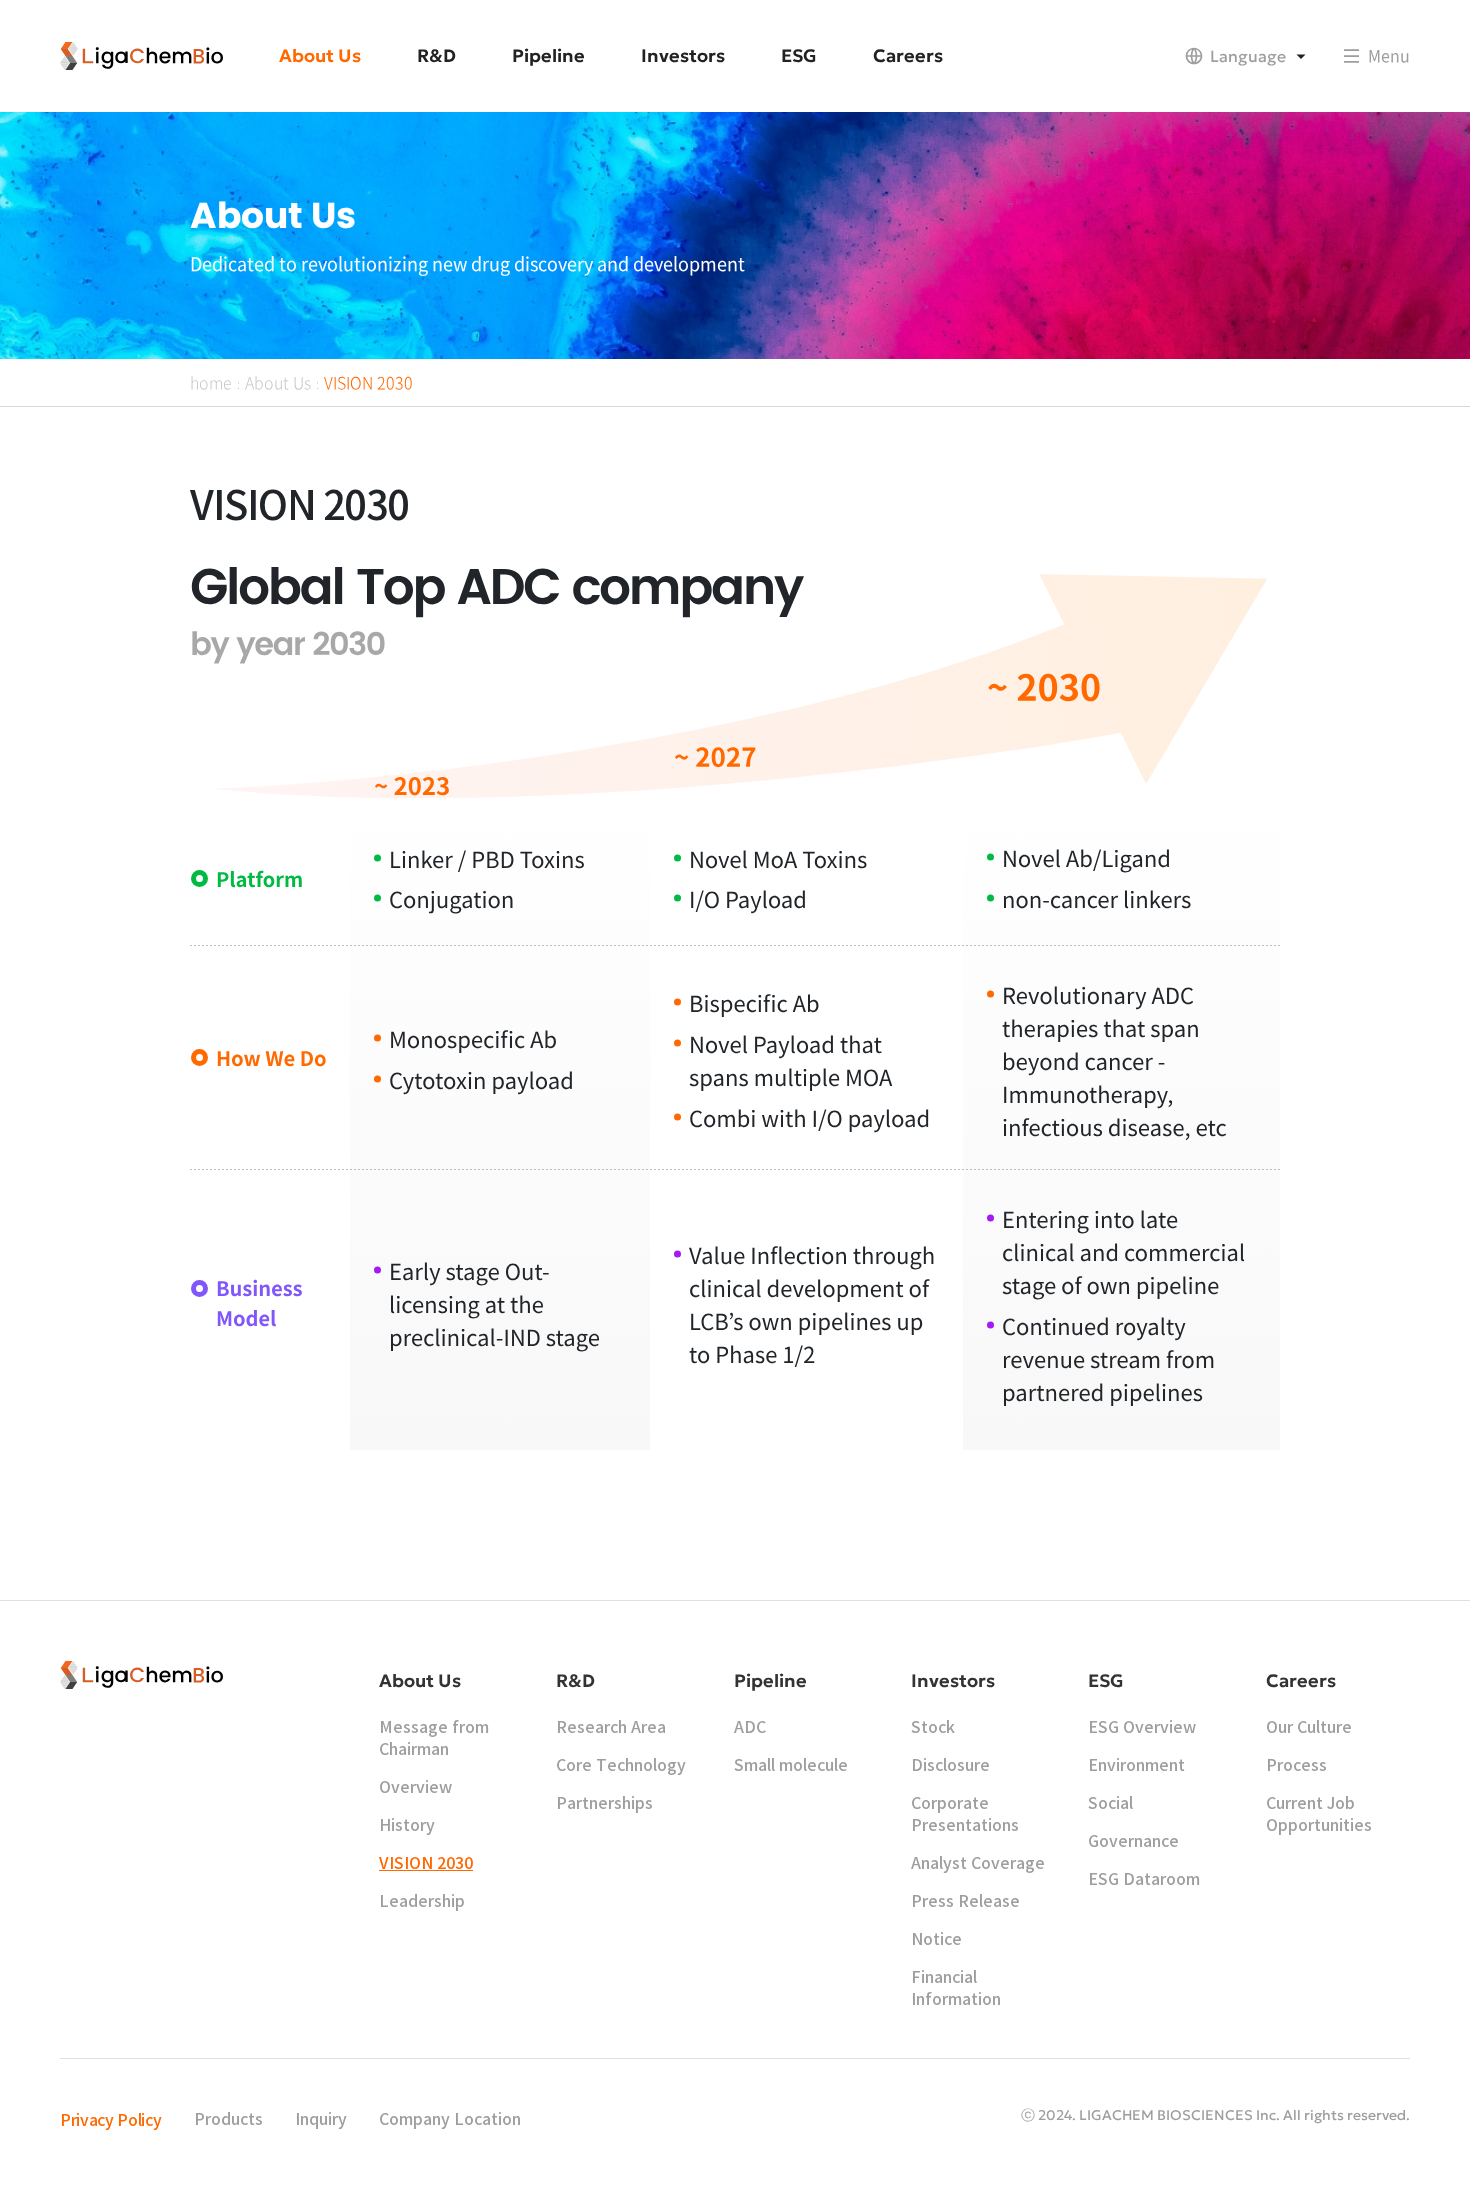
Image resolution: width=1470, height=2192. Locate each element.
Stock (933, 1728)
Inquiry (321, 2120)
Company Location (450, 2120)
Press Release (965, 1902)
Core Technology (621, 1766)
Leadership (422, 1902)
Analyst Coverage (978, 1864)
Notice (936, 1940)
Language (1248, 56)
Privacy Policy (111, 2121)
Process (1296, 1766)
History (407, 1826)
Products (228, 2120)
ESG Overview (1142, 1728)
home (211, 382)
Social (1110, 1804)
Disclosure (950, 1766)
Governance (1133, 1842)
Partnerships (604, 1804)
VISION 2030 (368, 382)
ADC (750, 1728)
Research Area (611, 1728)
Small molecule (791, 1766)
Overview (415, 1788)
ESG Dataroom (1144, 1880)
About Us (278, 382)
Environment (1136, 1766)
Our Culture (1309, 1728)
